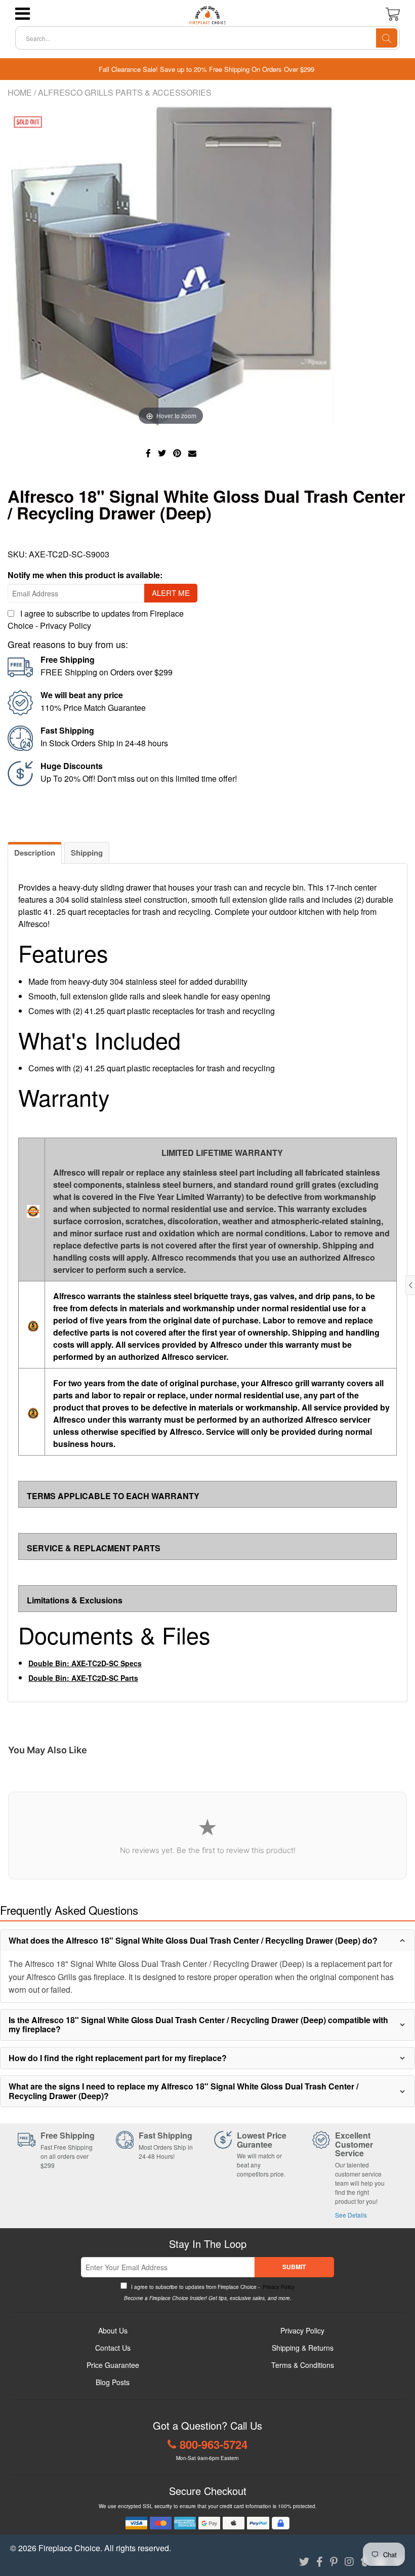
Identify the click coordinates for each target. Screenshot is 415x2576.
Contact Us (113, 2348)
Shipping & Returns (303, 2348)
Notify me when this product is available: (85, 575)
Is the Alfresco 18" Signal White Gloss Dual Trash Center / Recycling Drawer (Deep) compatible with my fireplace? (198, 2024)
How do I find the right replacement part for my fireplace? (118, 2058)
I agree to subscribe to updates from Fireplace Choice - (212, 2287)
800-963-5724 (214, 2444)
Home (20, 92)
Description (35, 853)
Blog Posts (113, 2382)
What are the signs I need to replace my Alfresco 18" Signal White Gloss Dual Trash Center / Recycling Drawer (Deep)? (183, 2091)
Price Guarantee (113, 2365)
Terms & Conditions (303, 2365)
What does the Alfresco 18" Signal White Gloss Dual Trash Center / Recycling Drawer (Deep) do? (193, 1940)
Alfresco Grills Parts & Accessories (125, 92)
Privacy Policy (66, 626)
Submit (294, 2267)
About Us (113, 2330)
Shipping (87, 853)
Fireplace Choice (69, 2548)
